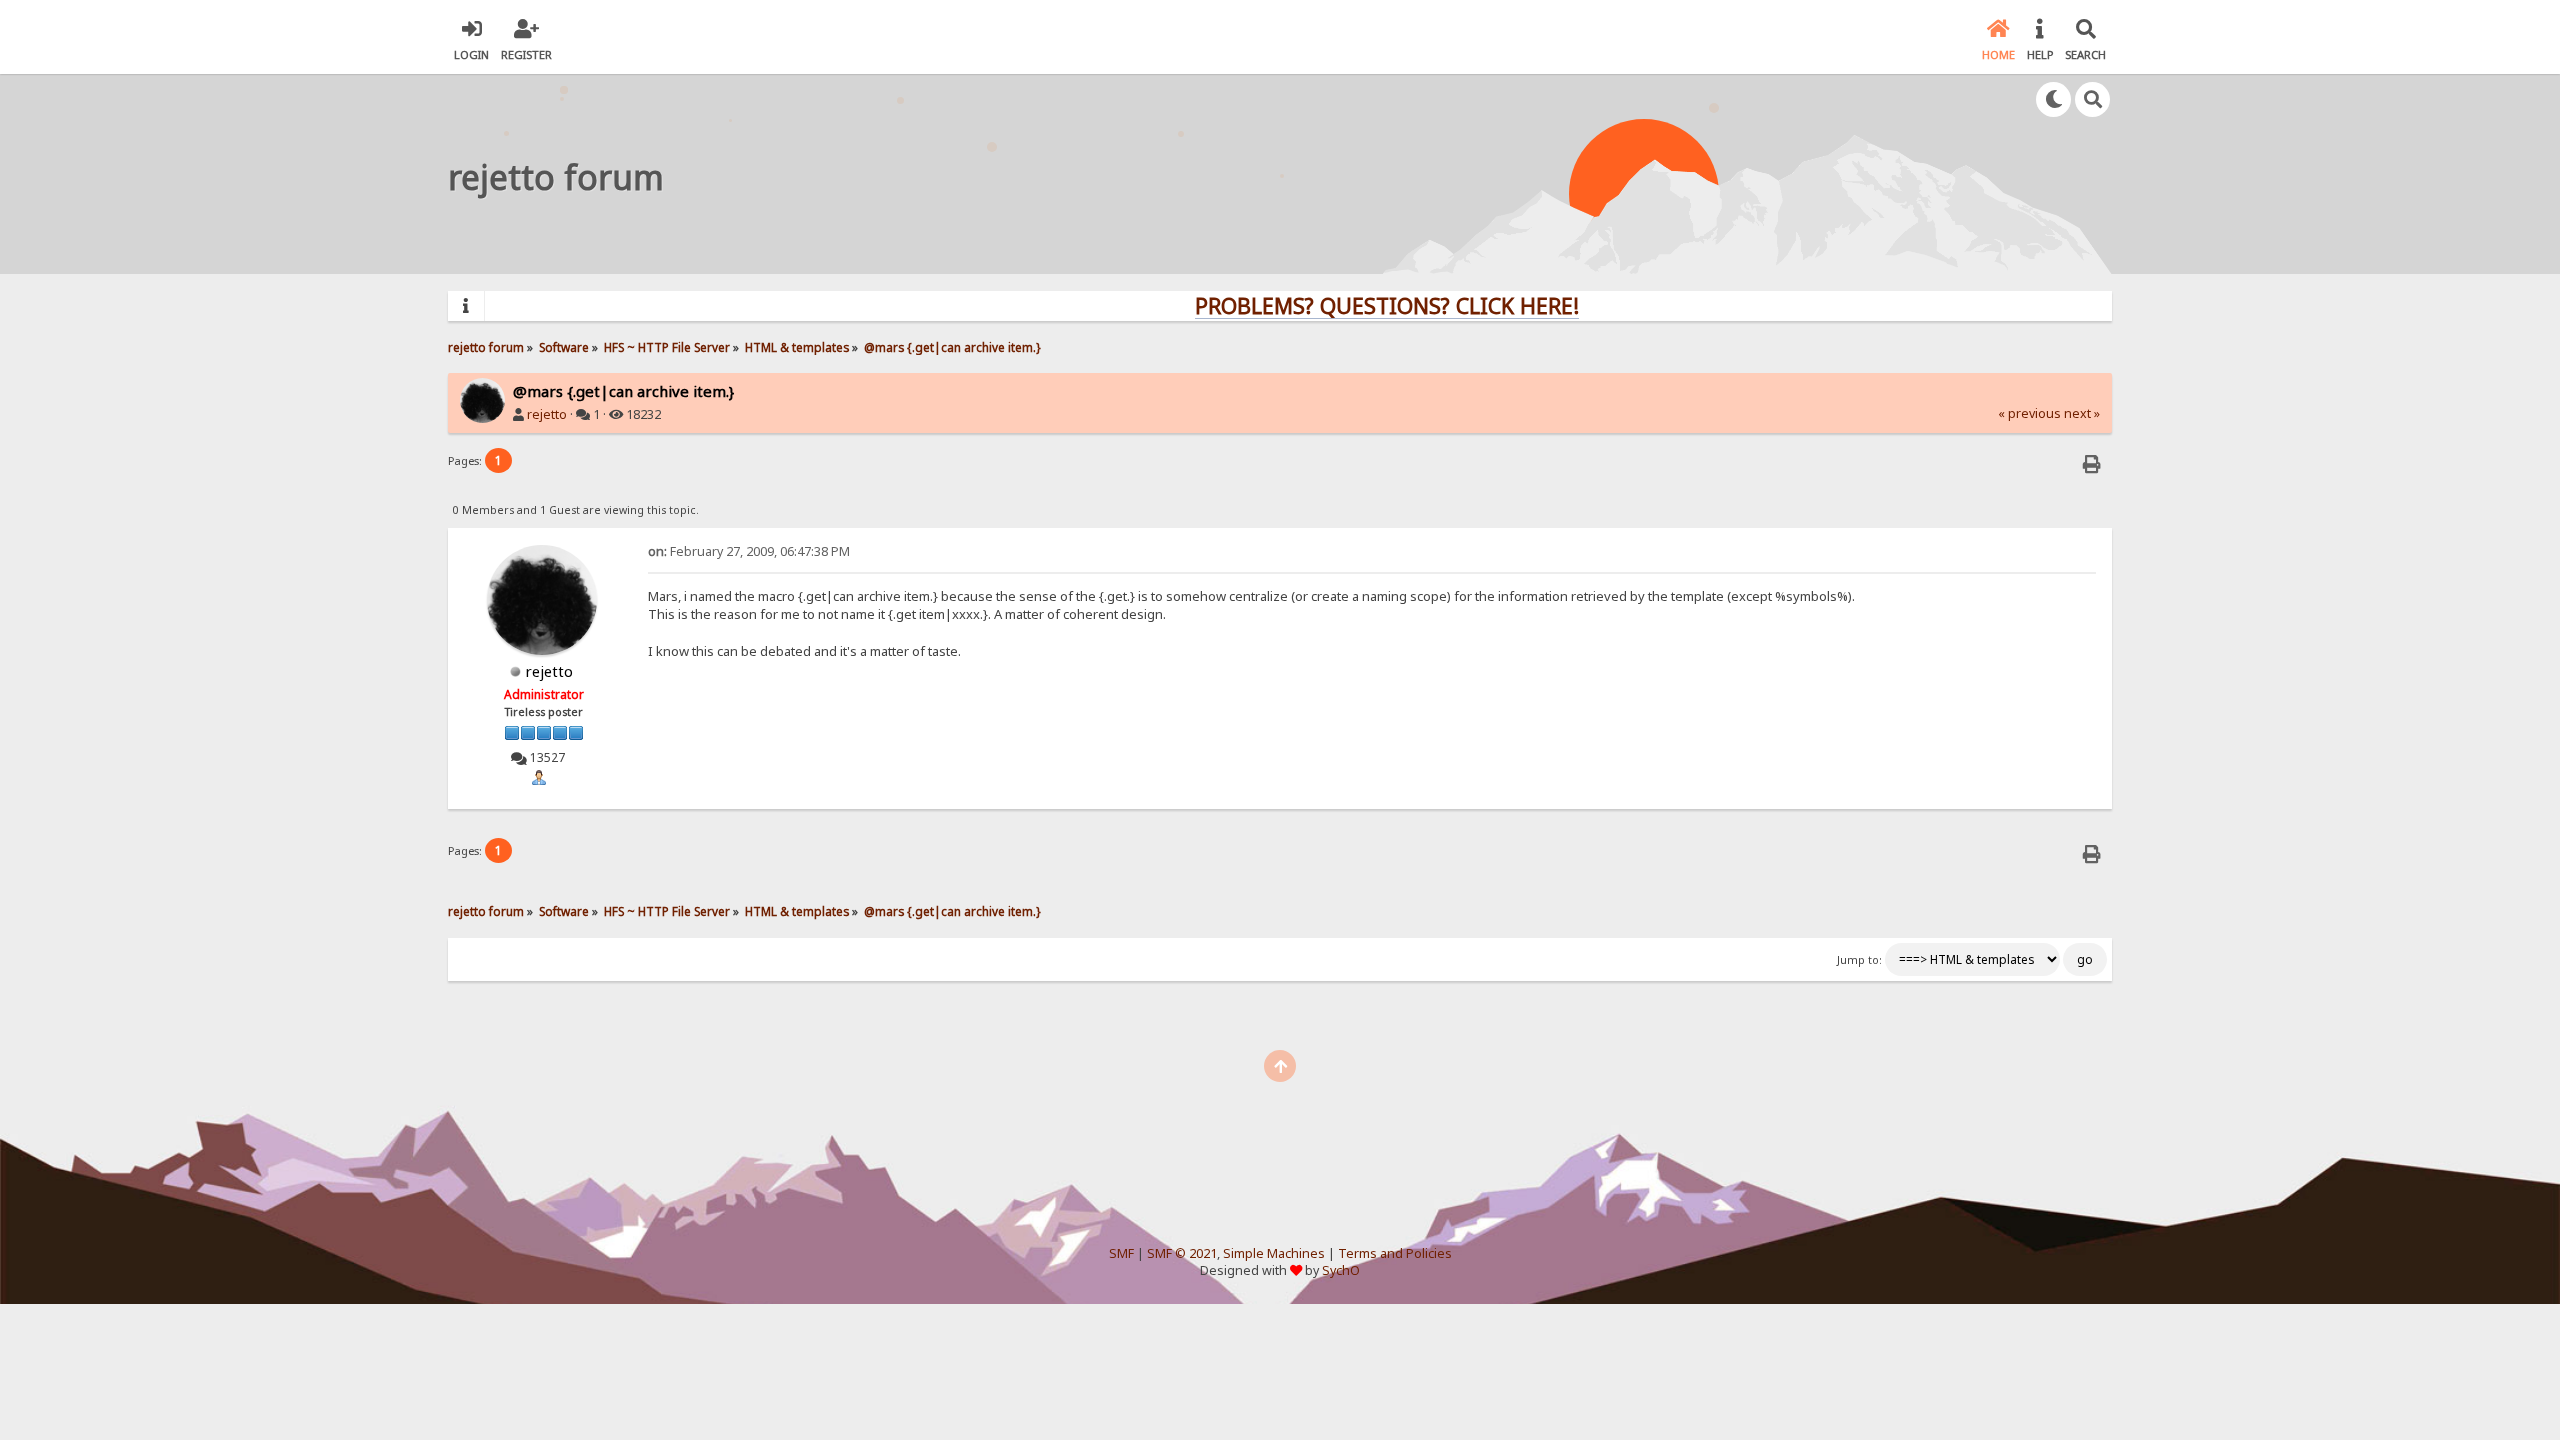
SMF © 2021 (1182, 1253)
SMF (1121, 1253)
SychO (1341, 1270)
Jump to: (1859, 960)
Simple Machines (1274, 1253)
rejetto (547, 414)
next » (2082, 413)
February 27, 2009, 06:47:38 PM (749, 551)
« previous (2029, 413)
